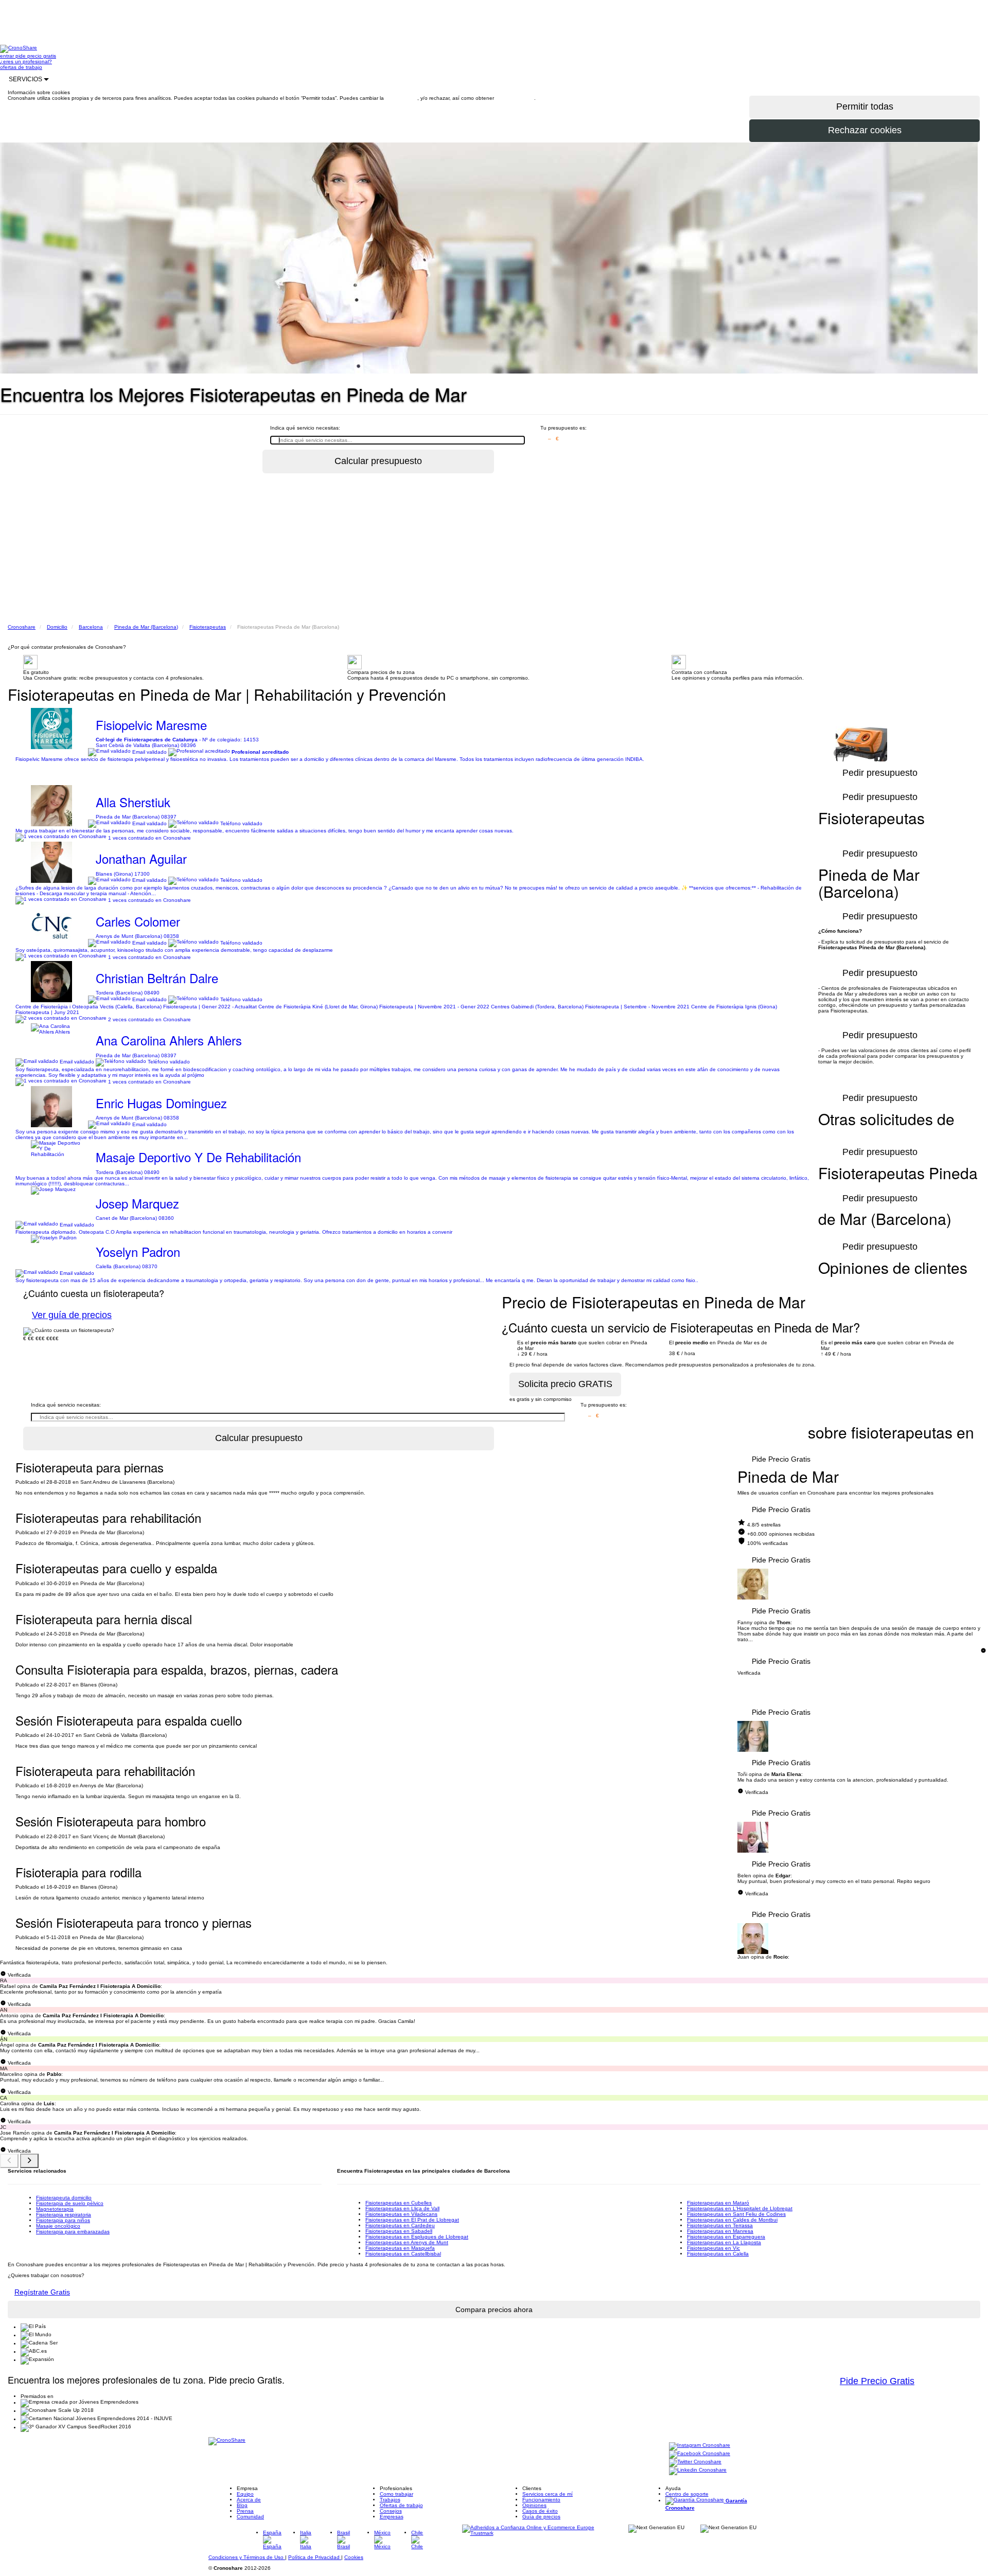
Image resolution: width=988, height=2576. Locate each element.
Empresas (392, 2517)
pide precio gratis (36, 56)
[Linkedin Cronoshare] (698, 2471)
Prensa (245, 2511)
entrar (8, 56)
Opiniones (534, 2505)
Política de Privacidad (315, 2557)
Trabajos (390, 2500)
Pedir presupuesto (880, 1247)
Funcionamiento (541, 2500)
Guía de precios (541, 2517)
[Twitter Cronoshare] (695, 2463)
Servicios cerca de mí (548, 2494)
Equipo (245, 2494)
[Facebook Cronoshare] (700, 2454)
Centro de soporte (687, 2494)
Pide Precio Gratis (781, 1459)
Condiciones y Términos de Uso (247, 2557)
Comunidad (250, 2517)
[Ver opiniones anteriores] (9, 2161)
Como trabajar (396, 2494)
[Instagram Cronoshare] (700, 2446)
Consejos (391, 2511)
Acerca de (249, 2500)
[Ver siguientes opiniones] (29, 2161)
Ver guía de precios (72, 1315)
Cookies (354, 2557)
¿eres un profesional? (26, 61)
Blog (242, 2505)
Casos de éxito (540, 2511)
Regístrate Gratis (42, 2292)
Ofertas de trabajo (401, 2505)
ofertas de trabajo (21, 67)
